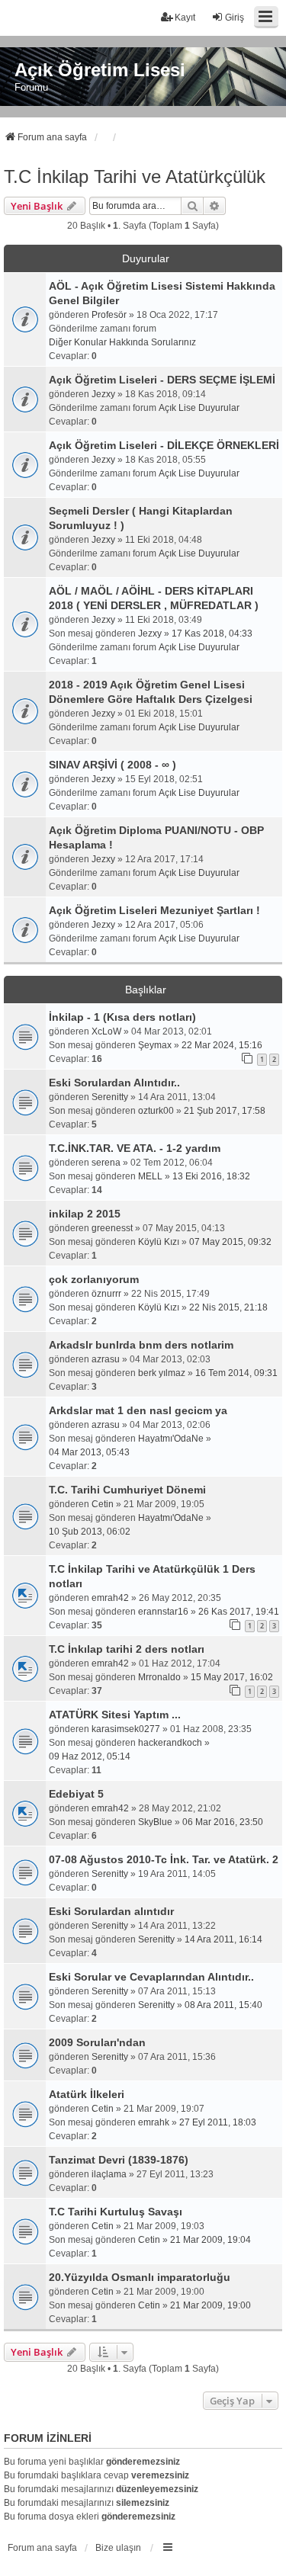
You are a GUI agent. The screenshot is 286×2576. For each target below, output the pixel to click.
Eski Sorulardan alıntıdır (111, 1911)
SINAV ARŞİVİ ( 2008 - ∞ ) (112, 765)
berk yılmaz (162, 1373)
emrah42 (110, 1598)
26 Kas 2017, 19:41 (239, 1612)
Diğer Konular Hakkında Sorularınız (122, 342)
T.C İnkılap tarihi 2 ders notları (127, 1649)
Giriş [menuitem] (235, 18)
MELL (150, 1176)
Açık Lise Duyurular (199, 408)
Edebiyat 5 (76, 1794)
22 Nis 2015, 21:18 (228, 1307)
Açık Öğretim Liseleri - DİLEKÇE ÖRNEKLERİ (164, 445)
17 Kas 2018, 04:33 (212, 634)
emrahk (154, 2122)
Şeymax (155, 1045)
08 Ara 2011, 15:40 (223, 2005)
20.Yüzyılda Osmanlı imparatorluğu (140, 2277)
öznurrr (106, 1294)
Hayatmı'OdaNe (171, 1439)
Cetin (103, 1504)
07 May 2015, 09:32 (230, 1242)
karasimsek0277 (126, 1729)
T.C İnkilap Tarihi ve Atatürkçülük (135, 176)
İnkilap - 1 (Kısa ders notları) (122, 1017)
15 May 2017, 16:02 (232, 1677)
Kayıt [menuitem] (185, 18)
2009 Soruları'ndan (97, 2042)
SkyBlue (155, 1822)
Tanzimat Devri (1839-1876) (119, 2160)
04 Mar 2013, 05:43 (89, 1452)
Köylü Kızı (159, 1242)
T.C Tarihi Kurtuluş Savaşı (116, 2212)
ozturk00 (156, 1111)
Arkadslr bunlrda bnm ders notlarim (141, 1345)
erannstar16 (163, 1612)
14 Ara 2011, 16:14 (223, 1939)
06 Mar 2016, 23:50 (223, 1822)
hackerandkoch (170, 1743)
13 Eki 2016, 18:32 (211, 1176)
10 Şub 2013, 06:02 (90, 1532)
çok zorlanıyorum (94, 1279)
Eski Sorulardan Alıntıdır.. (114, 1083)
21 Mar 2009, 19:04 (210, 2240)
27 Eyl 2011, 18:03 (218, 2122)
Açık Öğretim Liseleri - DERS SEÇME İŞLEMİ (162, 380)
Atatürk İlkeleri (87, 2094)
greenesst (112, 1228)
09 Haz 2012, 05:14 (90, 1756)
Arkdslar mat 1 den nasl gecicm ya (138, 1410)
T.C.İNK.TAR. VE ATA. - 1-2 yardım (135, 1148)
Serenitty (110, 1097)
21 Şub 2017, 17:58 (225, 1111)
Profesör (109, 315)
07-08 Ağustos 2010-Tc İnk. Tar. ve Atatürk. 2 (164, 1859)
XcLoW (106, 1031)
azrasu (106, 1359)
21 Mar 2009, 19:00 (210, 2305)
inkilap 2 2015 (85, 1214)
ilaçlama (109, 2174)
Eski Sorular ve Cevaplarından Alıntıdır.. (151, 1977)
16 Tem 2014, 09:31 (236, 1373)
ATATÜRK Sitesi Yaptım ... (115, 1715)
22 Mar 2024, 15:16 (222, 1045)
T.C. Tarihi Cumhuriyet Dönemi (127, 1490)
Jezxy (103, 394)
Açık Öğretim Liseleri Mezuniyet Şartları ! (154, 910)
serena (106, 1163)
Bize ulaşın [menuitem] (118, 2548)
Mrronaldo (159, 1677)
